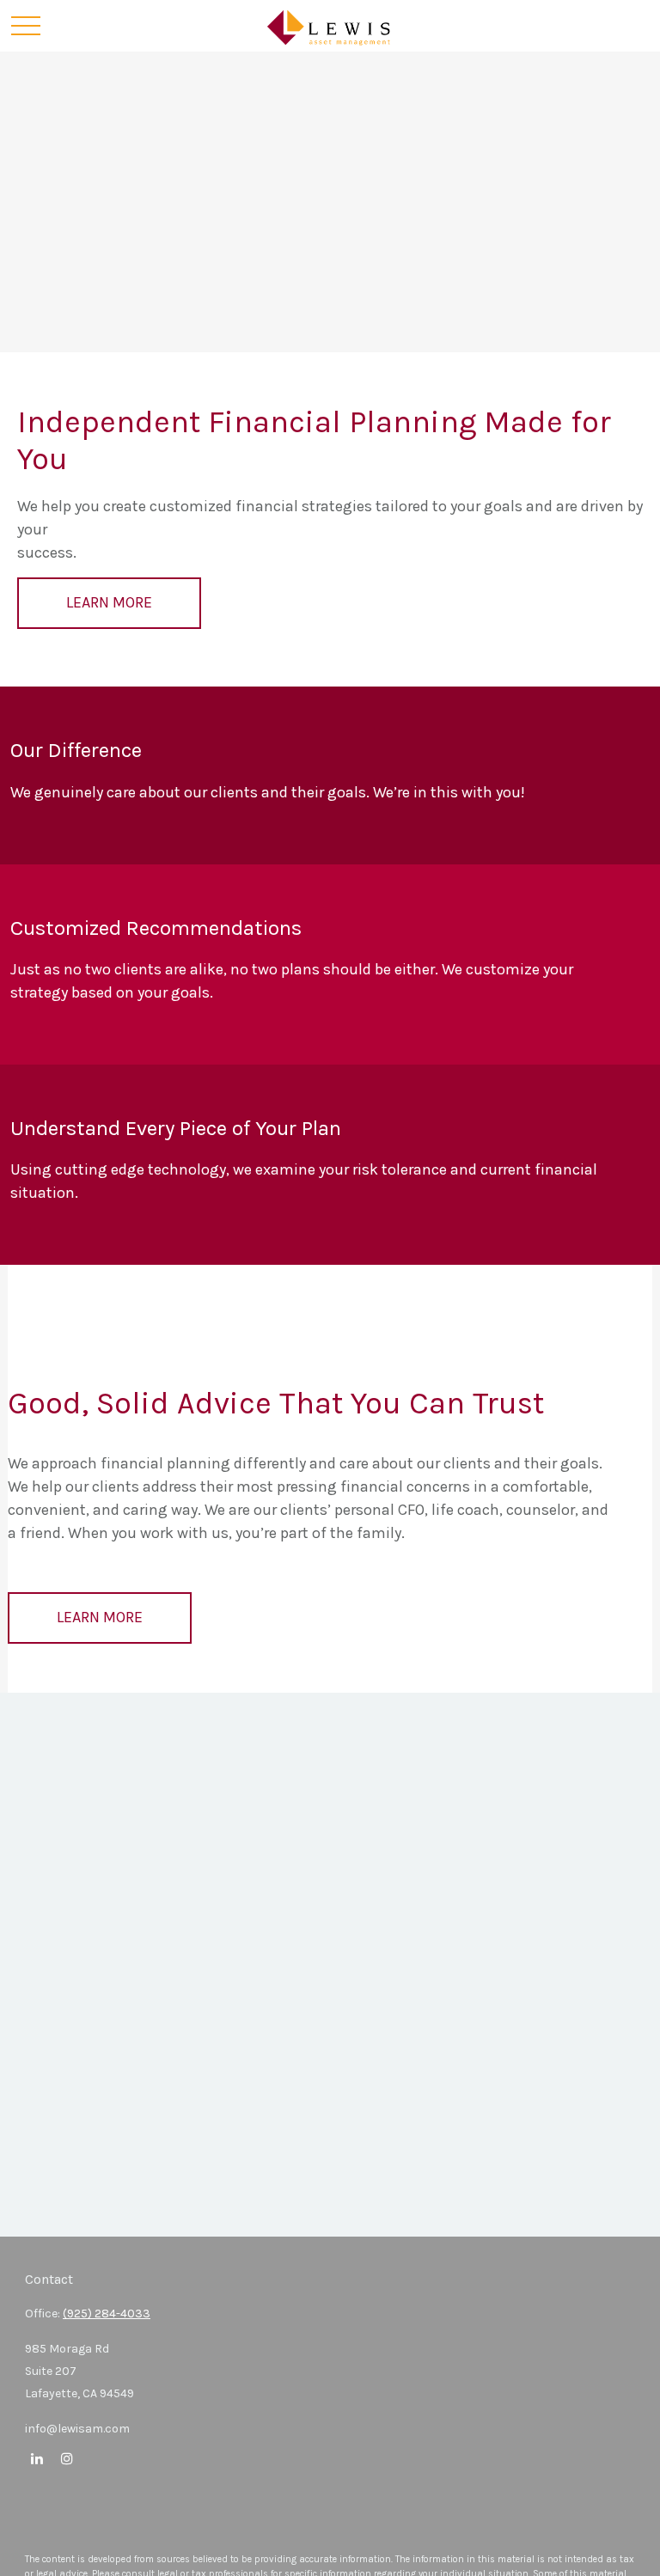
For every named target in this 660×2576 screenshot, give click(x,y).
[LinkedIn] (37, 2458)
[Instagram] (67, 2458)
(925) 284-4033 (107, 2314)
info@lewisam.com (77, 2429)
